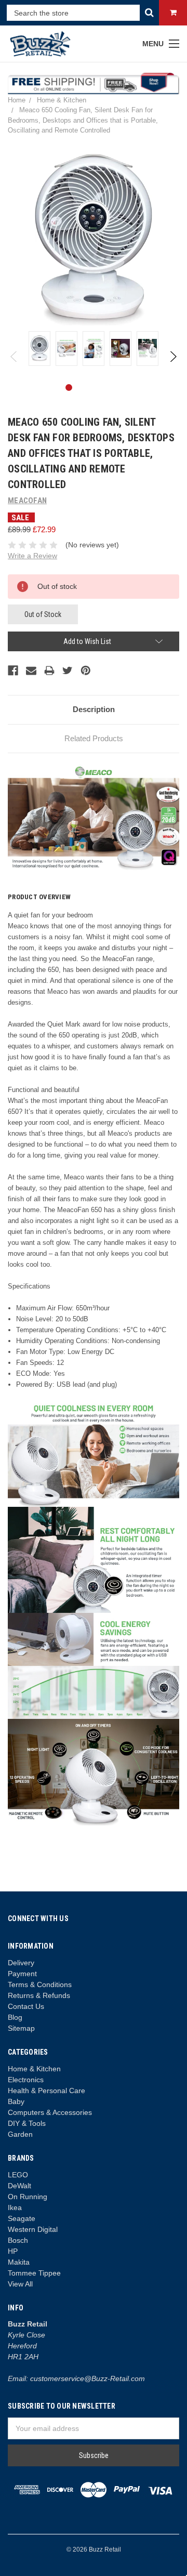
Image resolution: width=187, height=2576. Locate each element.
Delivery (21, 1963)
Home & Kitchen (34, 2069)
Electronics (26, 2080)
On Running (28, 2197)
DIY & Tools (27, 2123)
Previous (14, 357)
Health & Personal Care (46, 2091)
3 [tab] (102, 387)
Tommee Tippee (34, 2273)
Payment (22, 1974)
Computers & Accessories (50, 2112)
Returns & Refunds (39, 1995)
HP (13, 2251)
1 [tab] (69, 387)
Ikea (15, 2207)
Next (173, 357)
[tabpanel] (39, 349)
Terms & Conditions (40, 1984)
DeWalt (19, 2186)
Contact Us (26, 2006)
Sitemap (21, 2028)
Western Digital (33, 2229)
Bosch (18, 2240)
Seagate (22, 2218)
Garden (20, 2134)
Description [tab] (94, 709)
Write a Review (32, 556)
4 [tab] (118, 387)
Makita (19, 2262)
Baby (16, 2101)
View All (20, 2284)
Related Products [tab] (94, 738)
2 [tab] (85, 387)
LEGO (18, 2175)
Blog (15, 2017)
